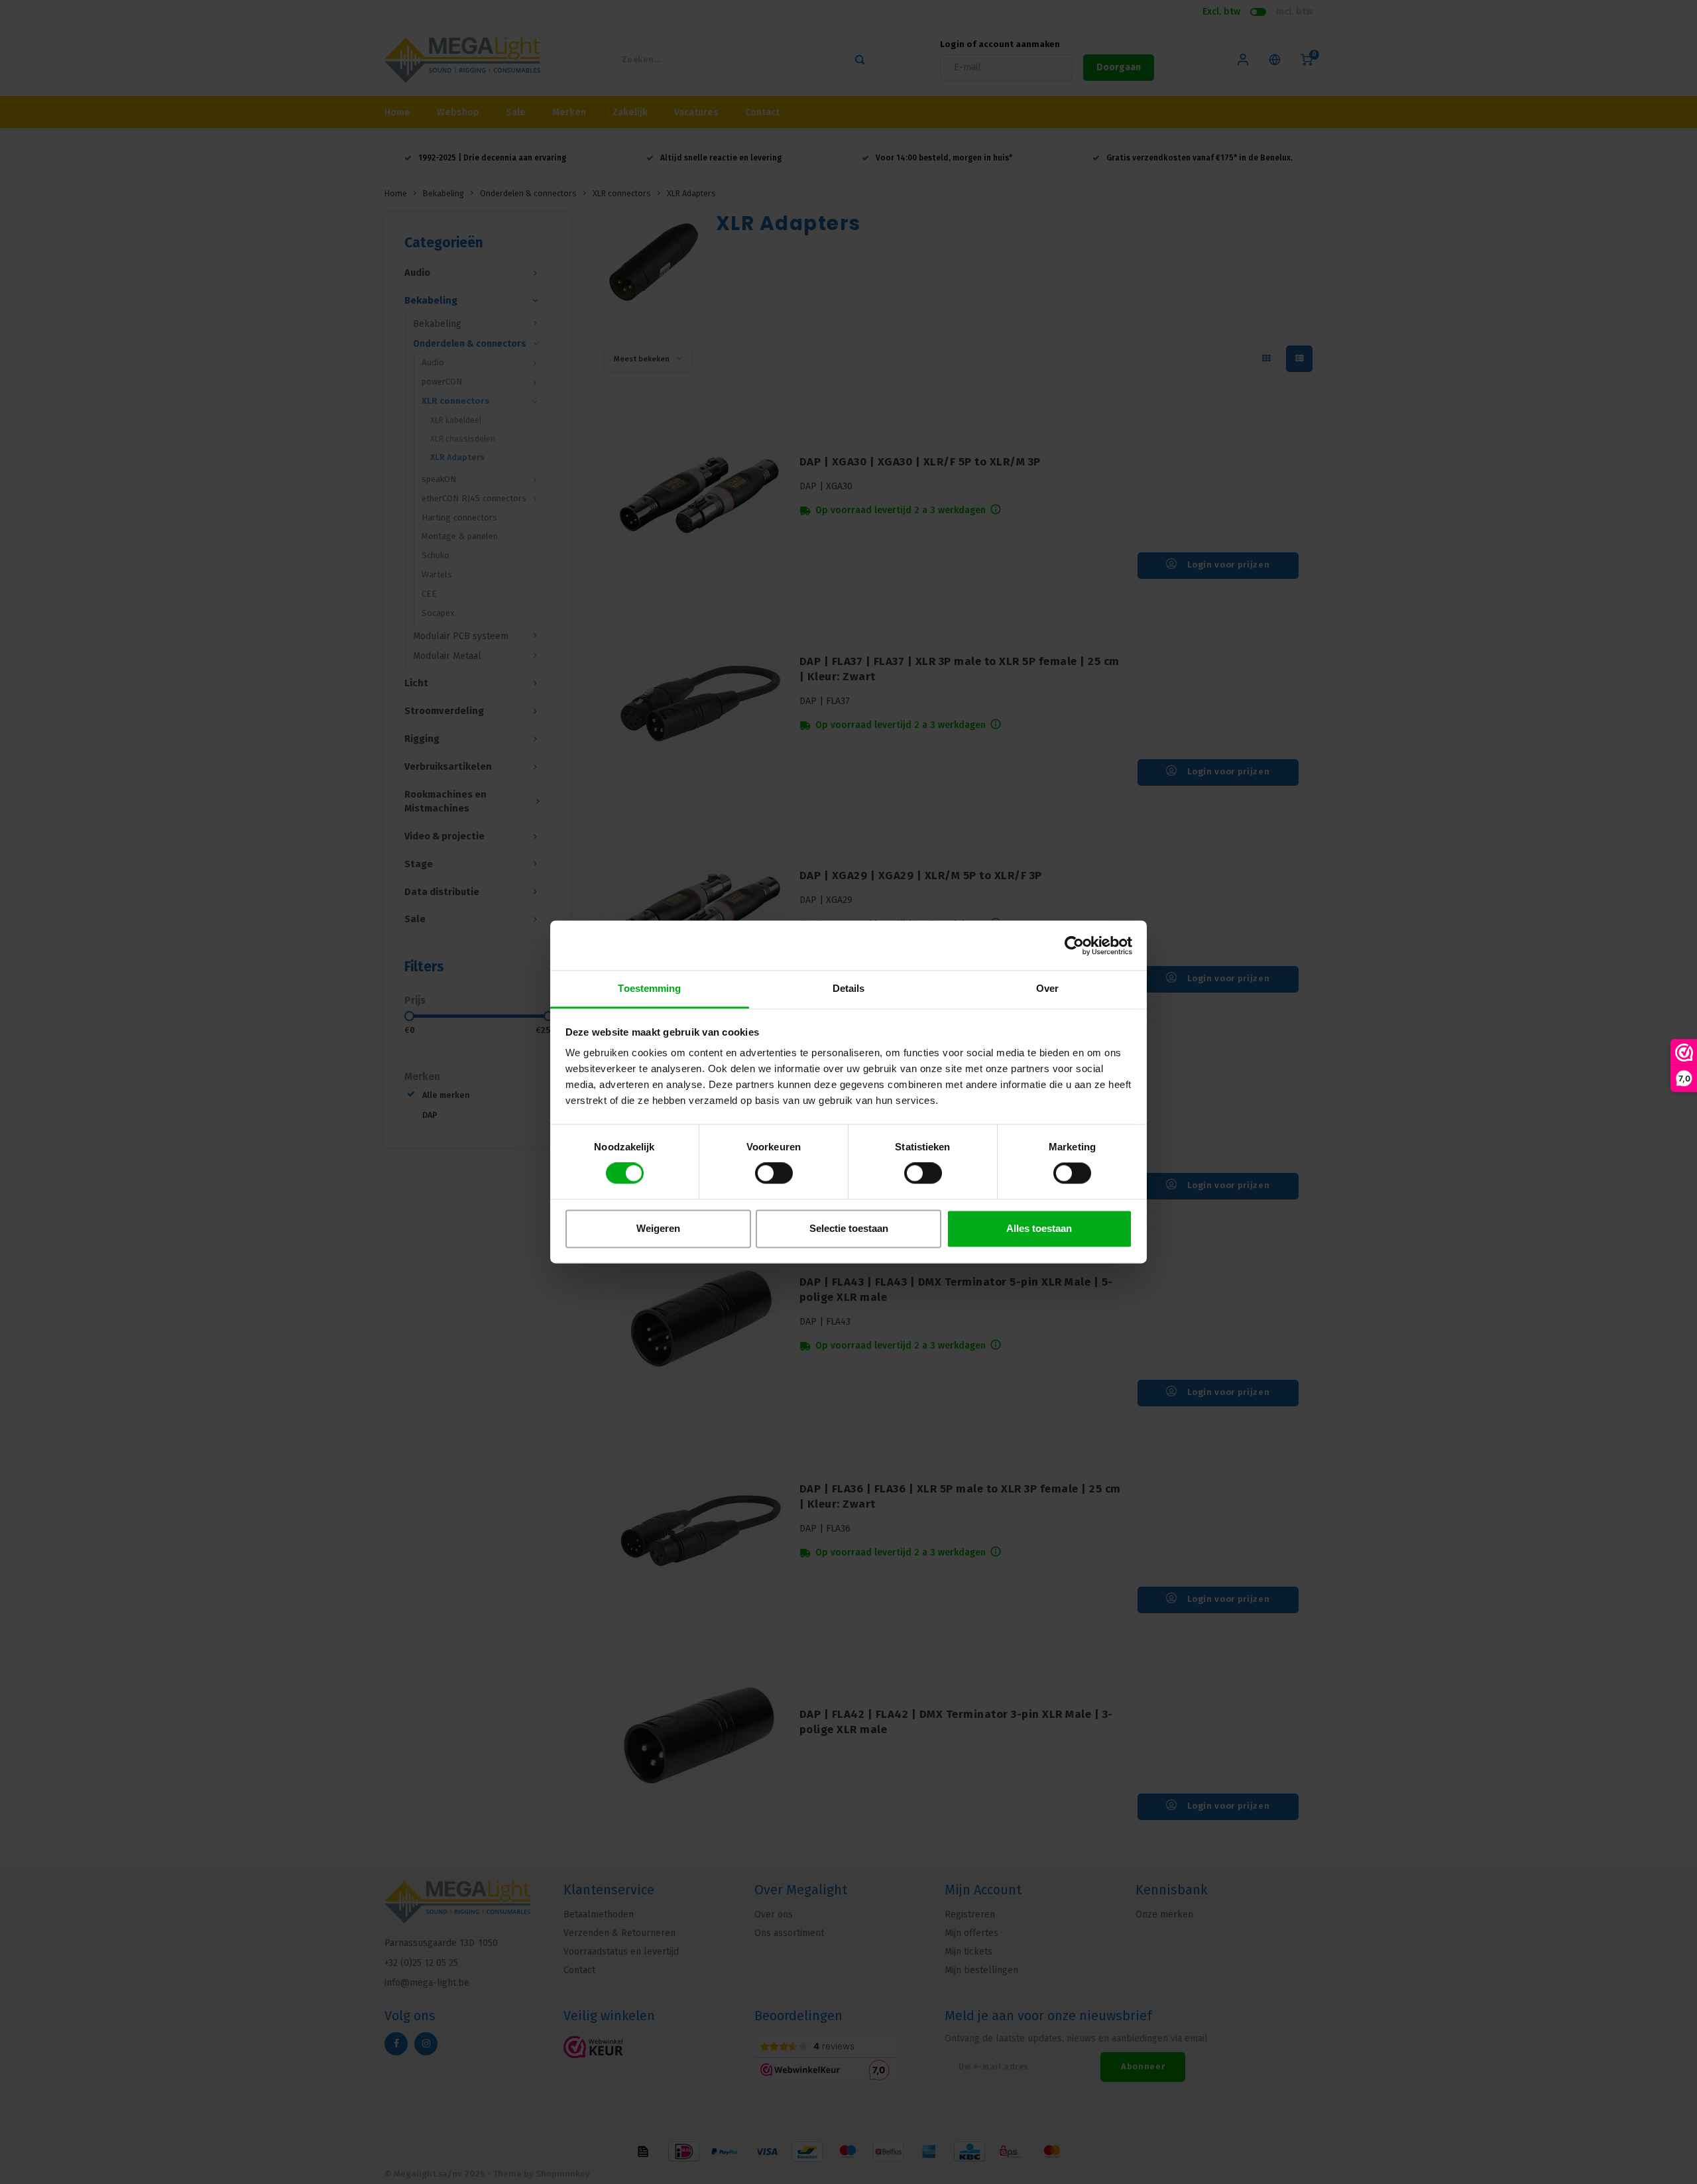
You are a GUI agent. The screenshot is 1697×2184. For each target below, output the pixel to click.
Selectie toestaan (849, 1228)
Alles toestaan (1039, 1228)
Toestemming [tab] (649, 988)
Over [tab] (1047, 988)
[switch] (774, 1174)
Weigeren (658, 1228)
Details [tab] (849, 988)
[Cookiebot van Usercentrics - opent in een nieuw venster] (1074, 945)
